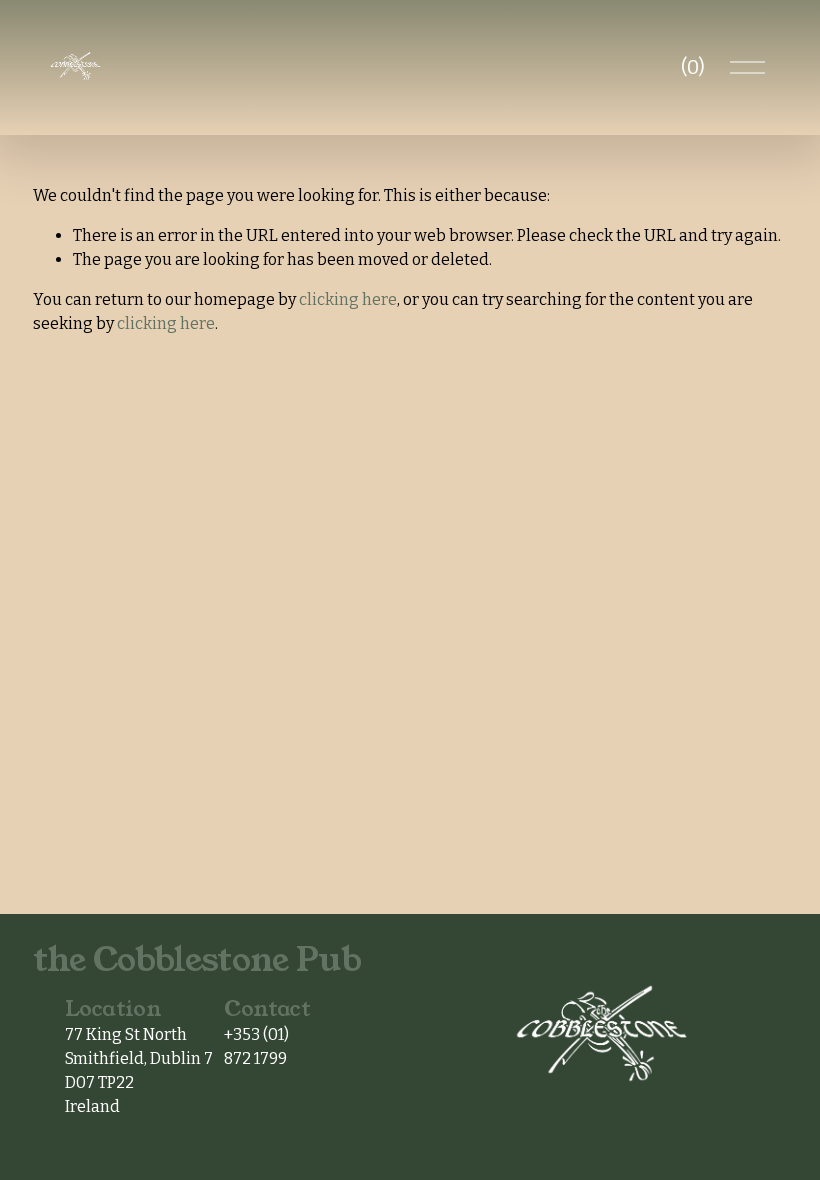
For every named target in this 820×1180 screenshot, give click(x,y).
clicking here (348, 299)
